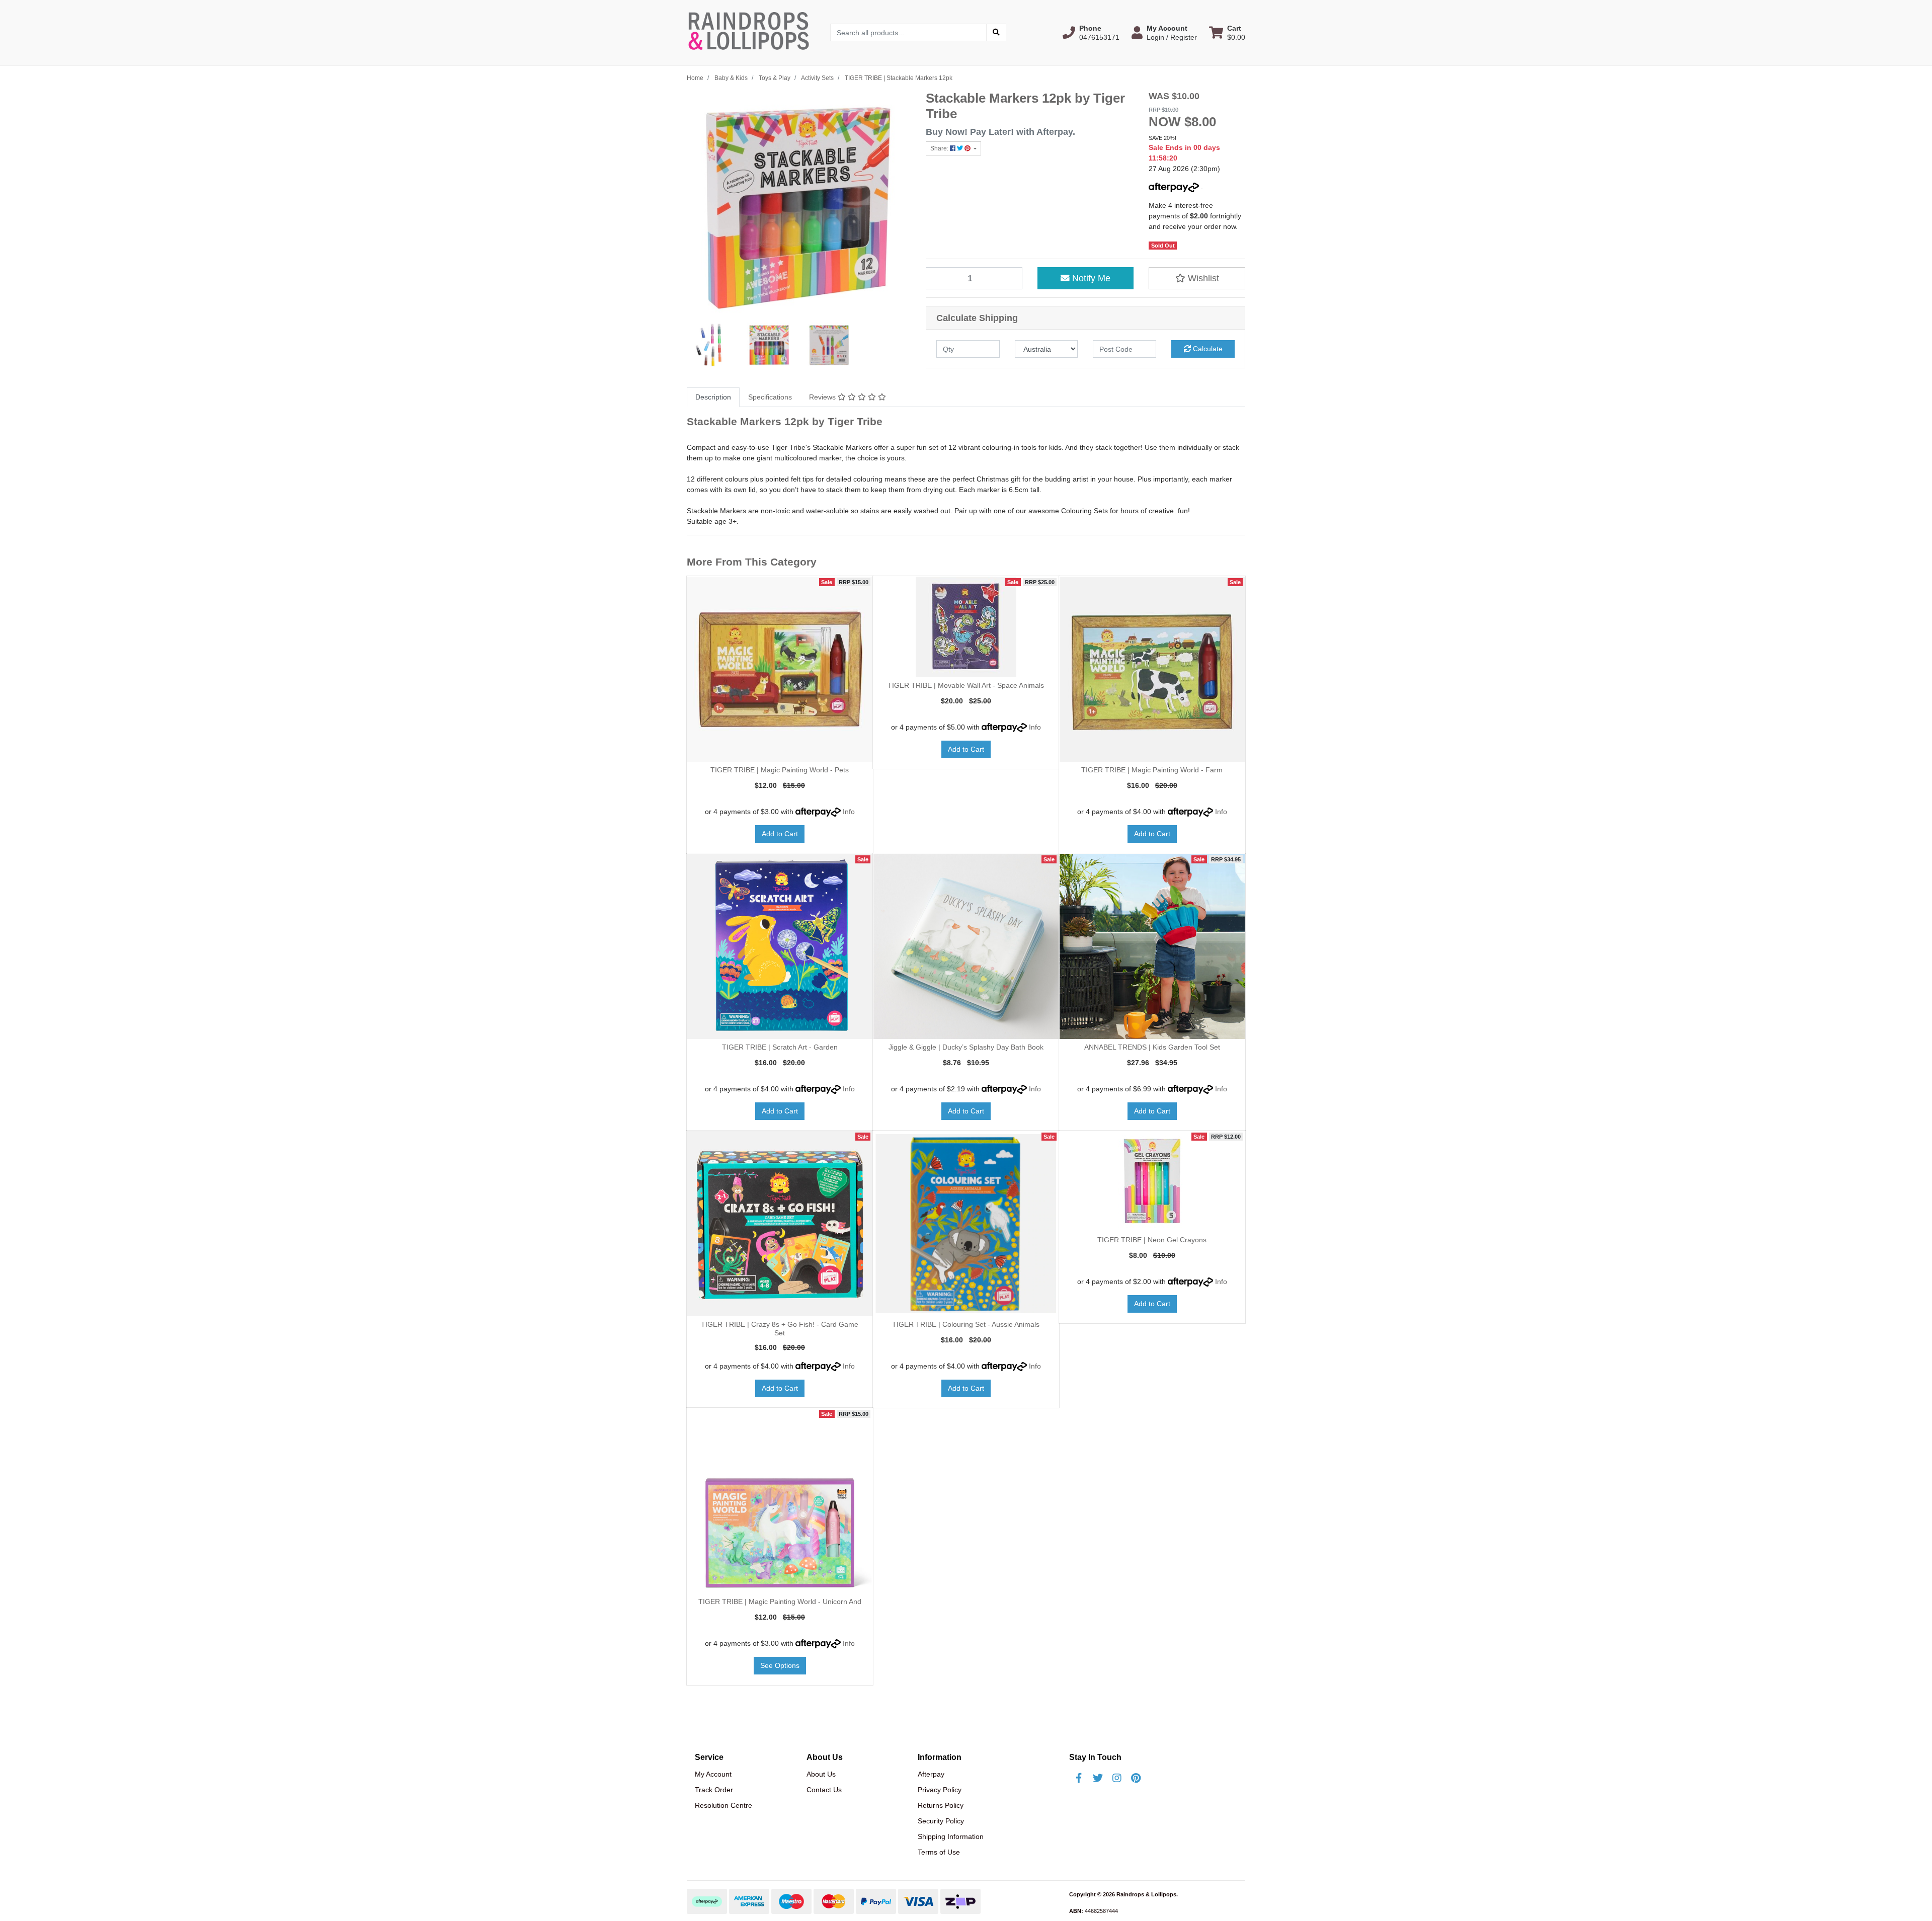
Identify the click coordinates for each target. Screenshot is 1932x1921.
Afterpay (931, 1774)
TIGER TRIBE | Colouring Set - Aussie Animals (966, 1324)
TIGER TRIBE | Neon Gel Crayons (1152, 1240)
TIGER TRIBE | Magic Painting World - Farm (1152, 770)
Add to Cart (780, 834)
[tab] (713, 397)
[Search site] (996, 32)
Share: (940, 148)
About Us (821, 1774)
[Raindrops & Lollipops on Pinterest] (1136, 1778)
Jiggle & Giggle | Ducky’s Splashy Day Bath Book (966, 1047)
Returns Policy (941, 1805)
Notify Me (1090, 278)
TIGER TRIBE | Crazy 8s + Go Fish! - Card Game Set (780, 1329)
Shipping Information (951, 1836)
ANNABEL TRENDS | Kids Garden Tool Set (1152, 1047)
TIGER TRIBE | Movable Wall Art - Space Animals (966, 685)
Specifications (770, 397)
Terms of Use (939, 1852)
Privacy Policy (940, 1790)
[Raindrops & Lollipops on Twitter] (1098, 1778)
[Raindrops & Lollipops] (751, 32)
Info (849, 812)
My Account (713, 1774)
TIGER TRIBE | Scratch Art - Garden (780, 1047)
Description (713, 397)
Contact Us (824, 1790)
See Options (780, 1665)
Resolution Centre (723, 1805)
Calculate (1207, 349)
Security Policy (941, 1821)
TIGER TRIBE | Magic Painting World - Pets (780, 770)
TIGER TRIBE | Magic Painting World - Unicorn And (780, 1602)
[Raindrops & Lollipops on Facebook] (1079, 1778)
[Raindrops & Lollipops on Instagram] (1117, 1778)
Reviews (823, 397)
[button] (1091, 33)
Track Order (714, 1790)
